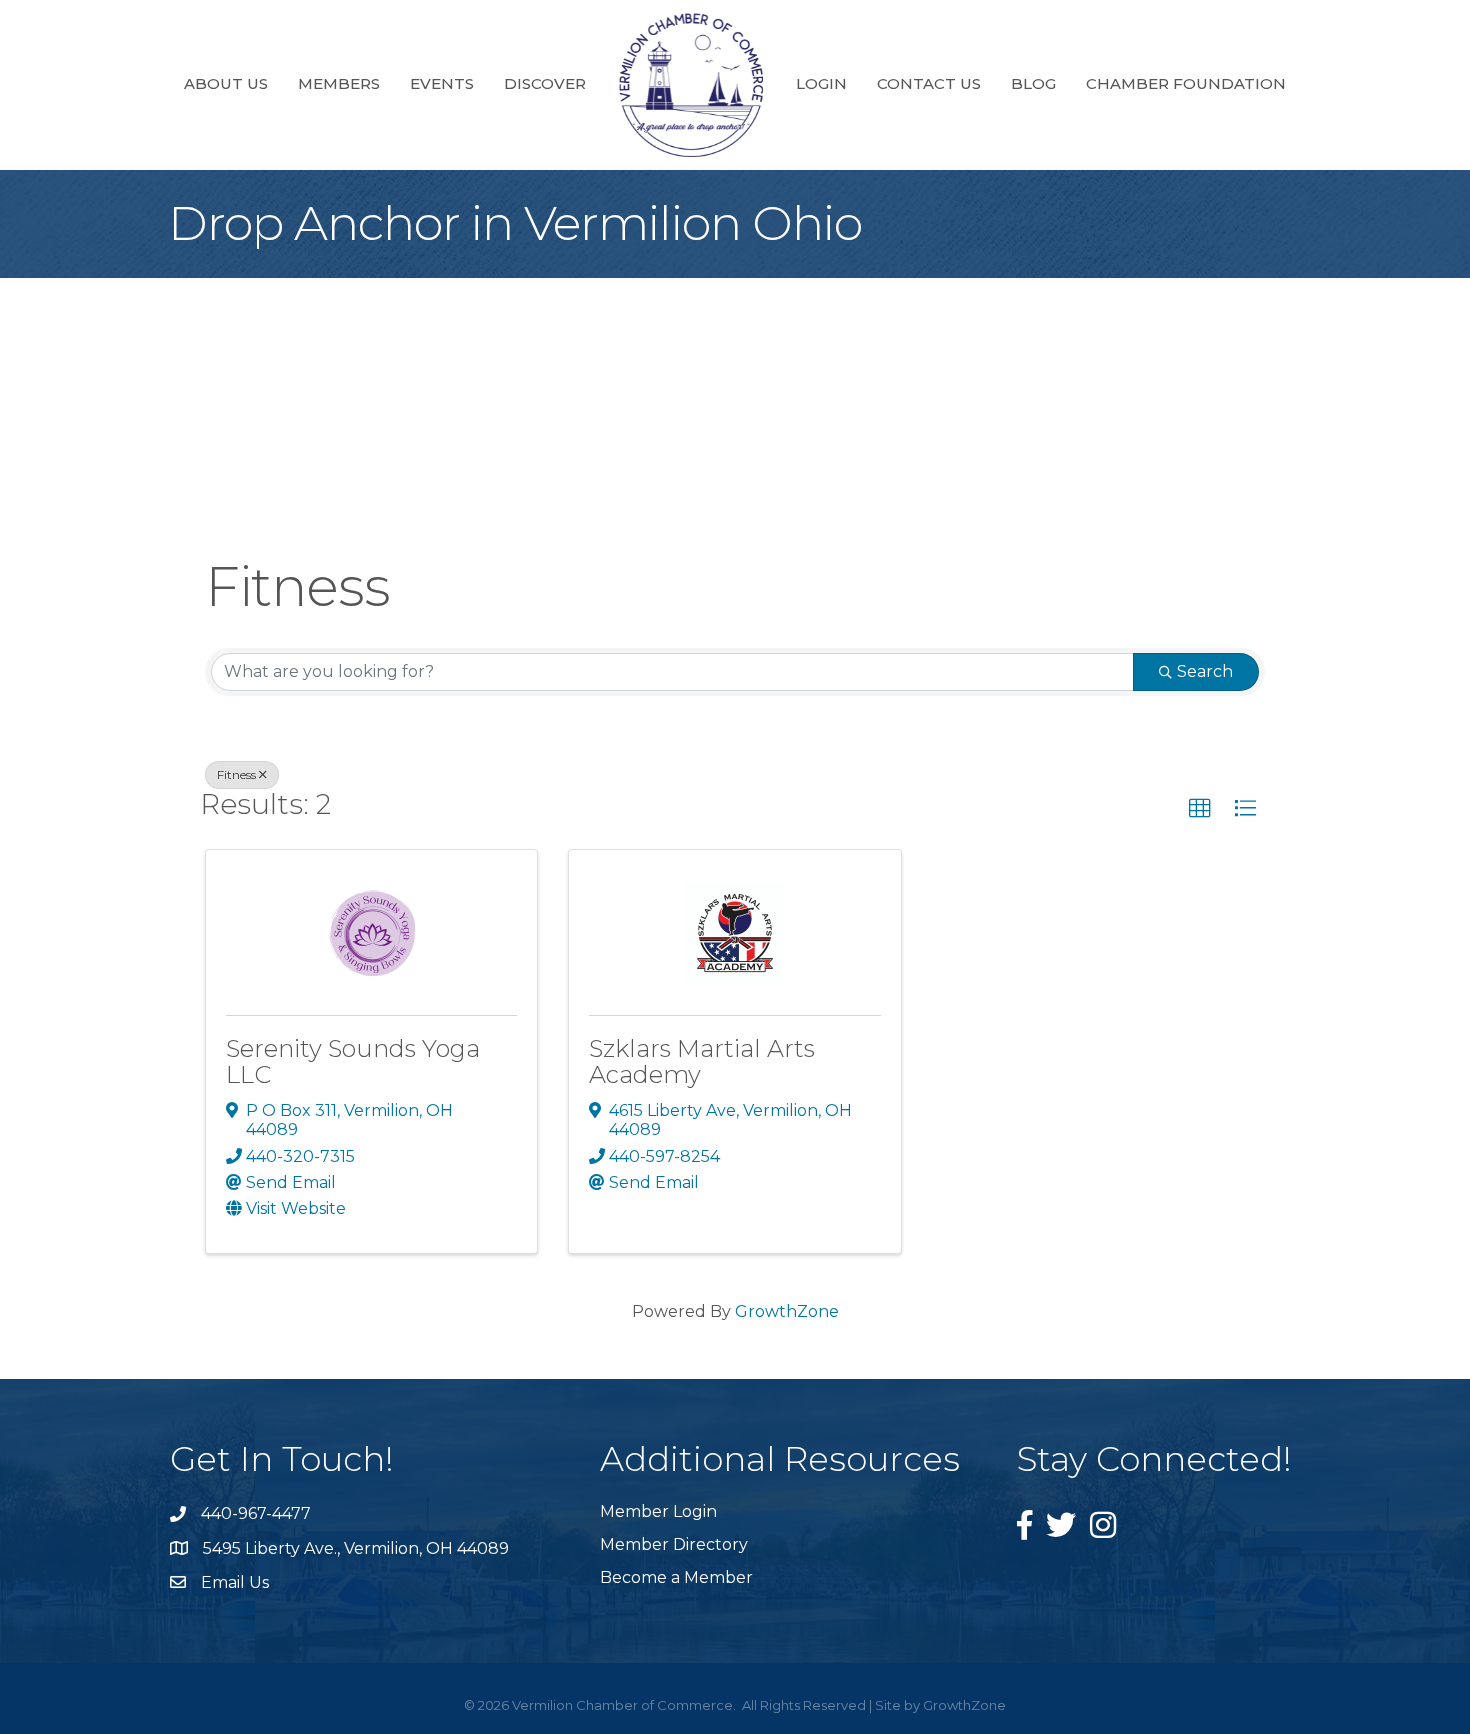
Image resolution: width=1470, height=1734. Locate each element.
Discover (545, 83)
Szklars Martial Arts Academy (702, 1061)
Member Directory (674, 1544)
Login (821, 83)
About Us (226, 83)
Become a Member (676, 1577)
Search (1205, 671)
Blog (1033, 83)
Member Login (658, 1511)
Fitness (236, 774)
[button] (1200, 809)
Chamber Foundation (1186, 83)
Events (442, 83)
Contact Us (929, 83)
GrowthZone (787, 1311)
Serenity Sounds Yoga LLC (353, 1061)
